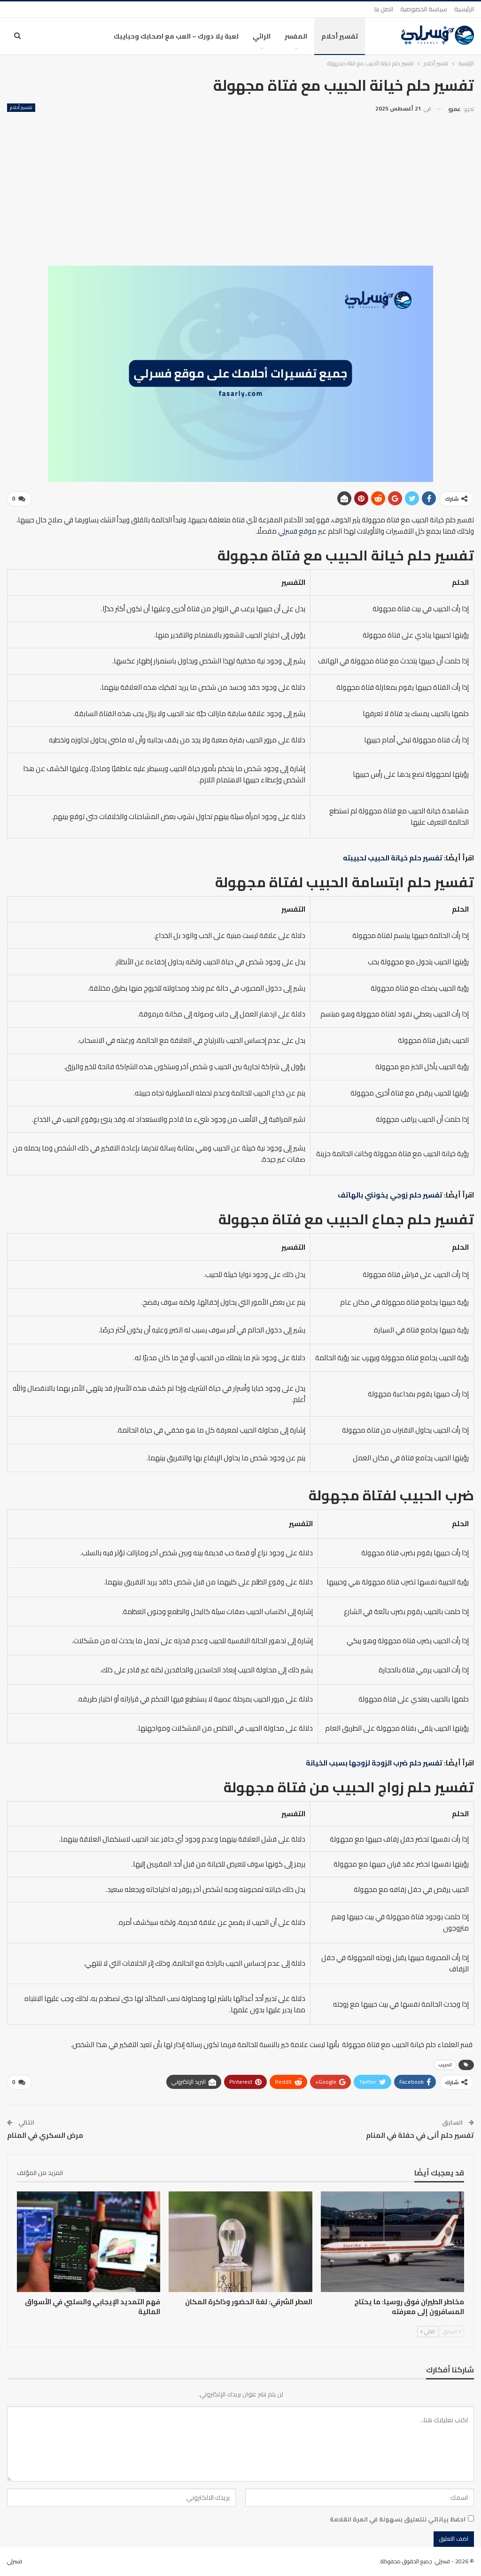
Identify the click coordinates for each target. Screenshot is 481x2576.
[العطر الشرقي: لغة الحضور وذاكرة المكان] (240, 2242)
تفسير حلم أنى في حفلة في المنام (420, 2135)
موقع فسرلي (297, 531)
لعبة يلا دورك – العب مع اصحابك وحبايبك (176, 36)
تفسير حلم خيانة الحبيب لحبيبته (393, 858)
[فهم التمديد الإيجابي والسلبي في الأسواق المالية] (89, 2242)
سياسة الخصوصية (424, 9)
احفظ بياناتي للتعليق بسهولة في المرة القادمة (398, 2519)
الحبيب (445, 2065)
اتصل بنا (384, 9)
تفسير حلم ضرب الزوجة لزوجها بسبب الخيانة (374, 1763)
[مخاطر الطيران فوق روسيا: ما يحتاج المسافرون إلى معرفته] (392, 2242)
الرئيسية (464, 9)
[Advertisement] (240, 186)
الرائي (262, 36)
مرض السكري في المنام (45, 2135)
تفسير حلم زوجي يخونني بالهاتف (390, 1195)
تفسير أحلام (340, 36)
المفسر (296, 36)
